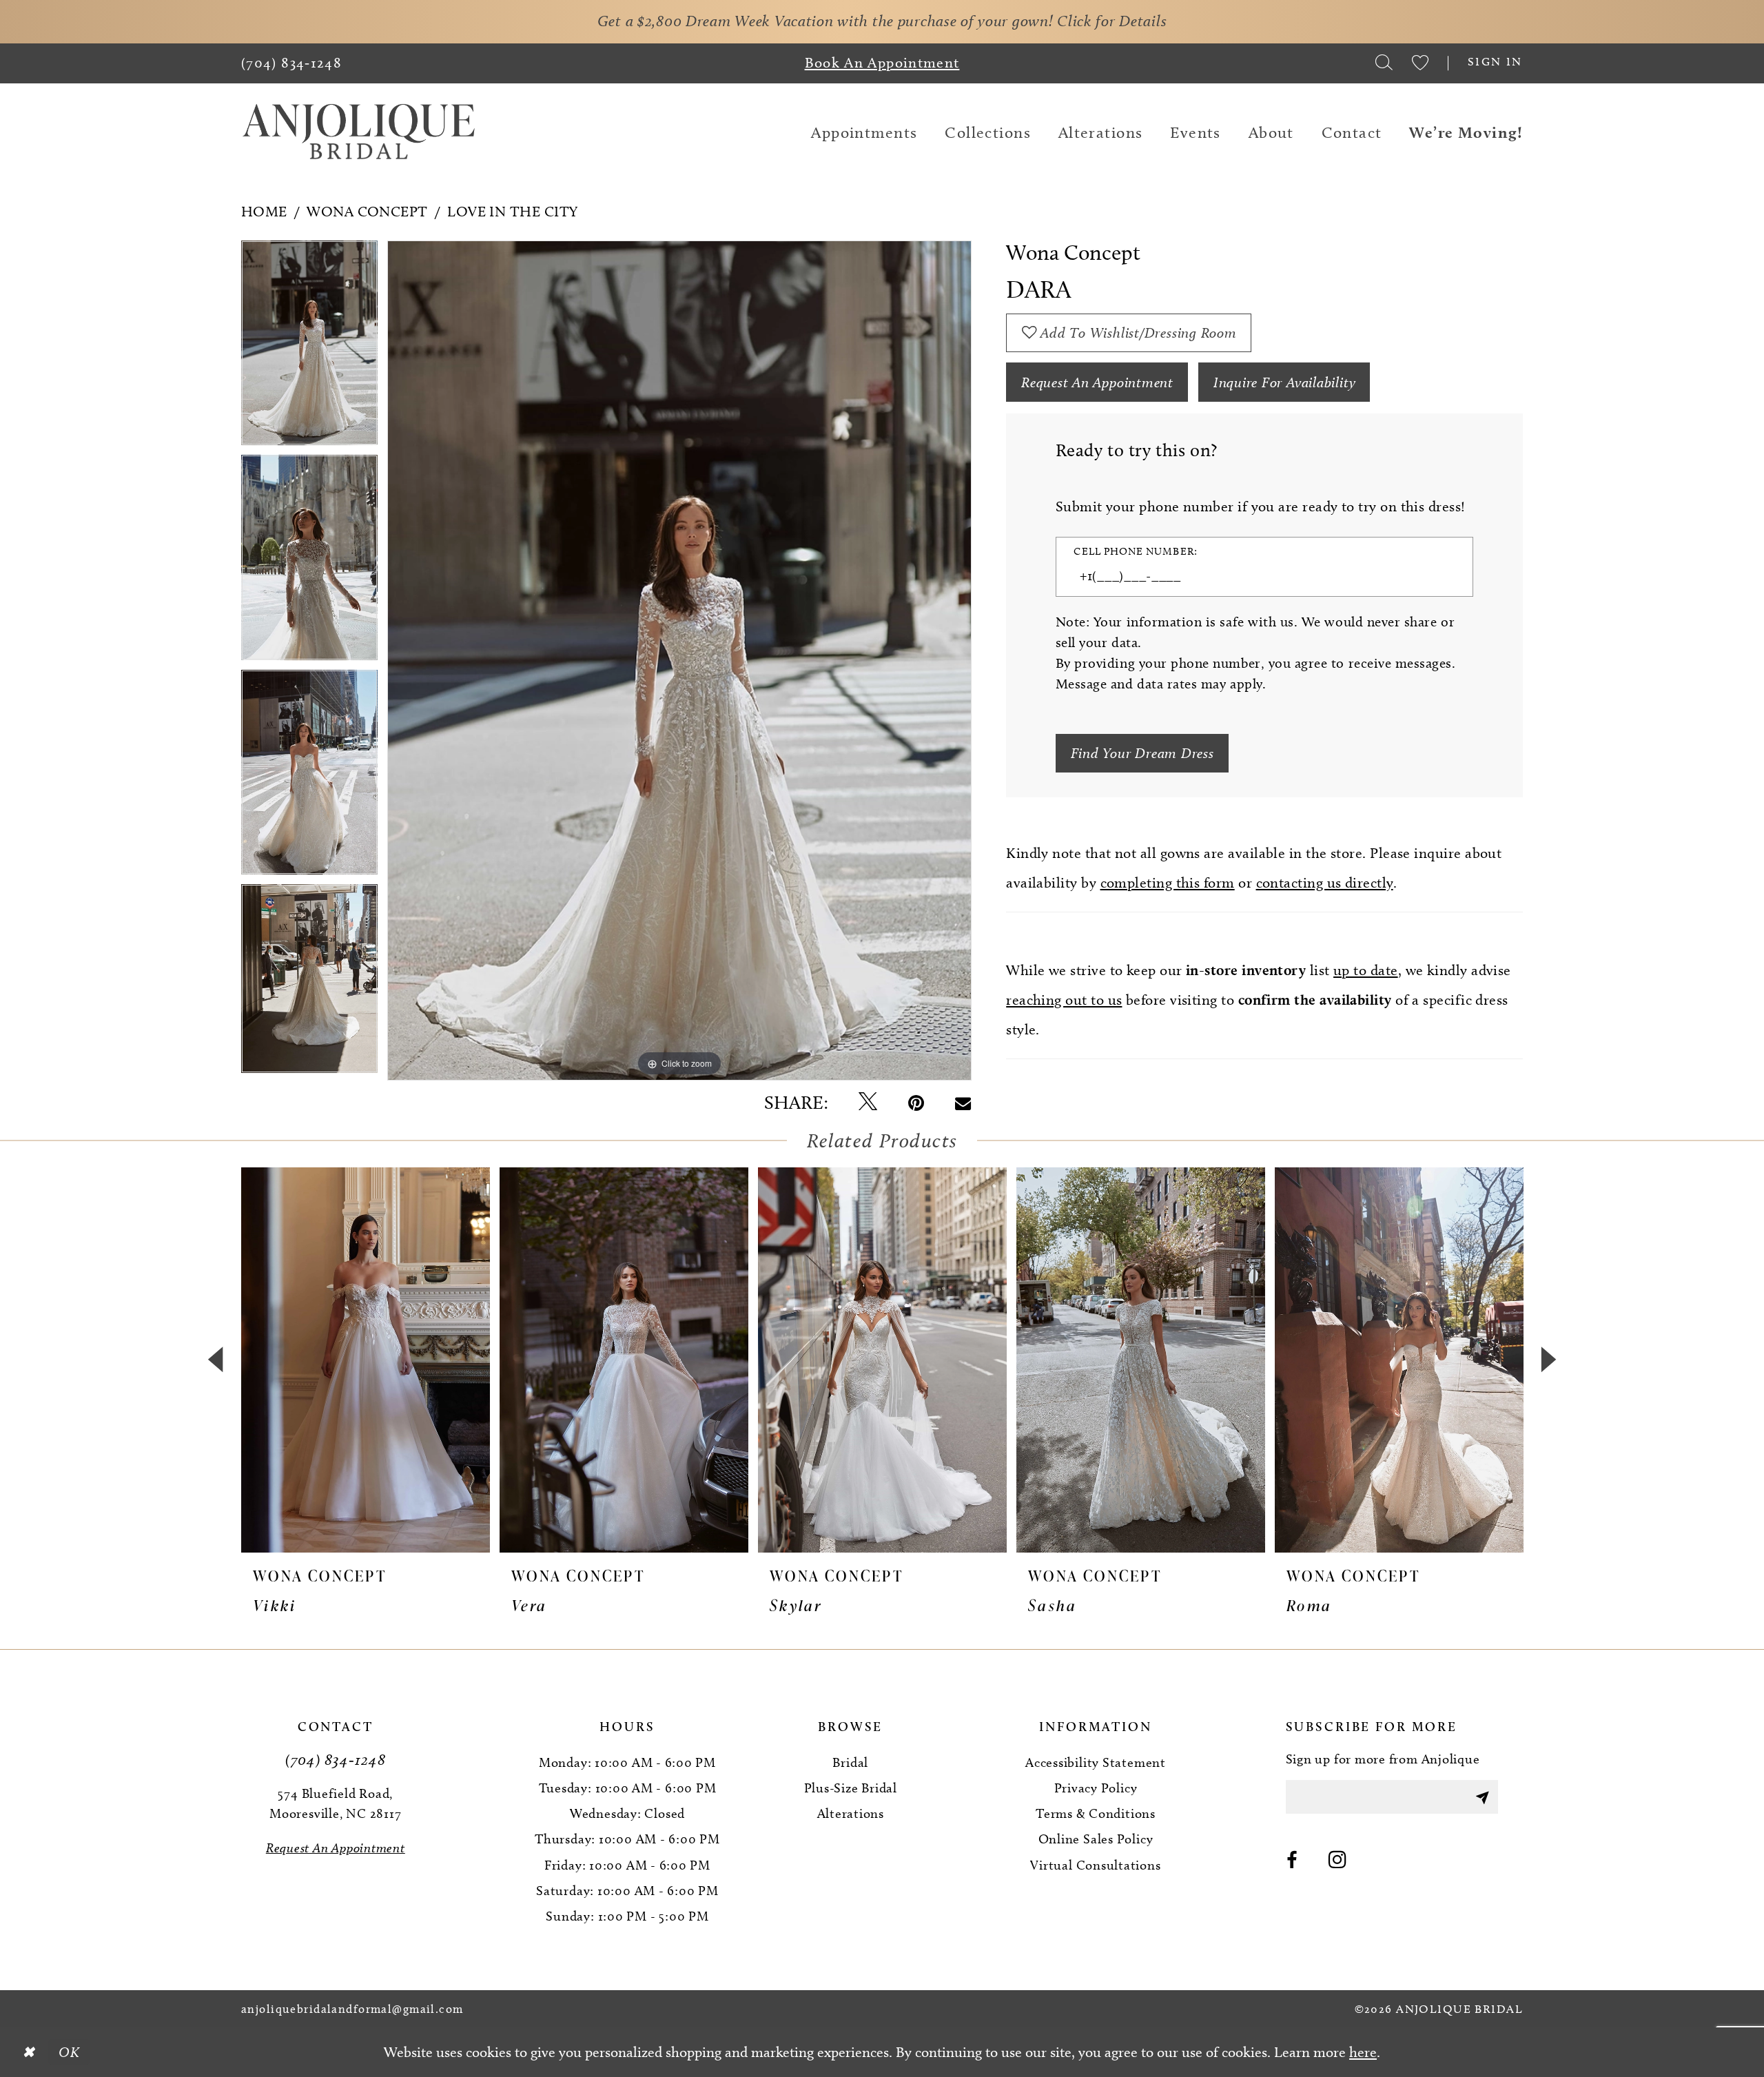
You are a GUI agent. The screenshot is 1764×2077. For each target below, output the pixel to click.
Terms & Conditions (1096, 1813)
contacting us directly (1325, 882)
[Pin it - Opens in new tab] (916, 1103)
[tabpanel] (309, 348)
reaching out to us (1064, 1000)
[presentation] (366, 1360)
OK (69, 2052)
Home (264, 211)
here (1363, 2052)
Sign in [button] (1495, 61)
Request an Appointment (1097, 382)
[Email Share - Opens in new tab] (963, 1103)
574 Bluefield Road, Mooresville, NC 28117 (335, 1803)
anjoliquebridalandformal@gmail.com (352, 2009)
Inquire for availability (1285, 382)
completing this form (1168, 882)
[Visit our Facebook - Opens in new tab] (1292, 1861)
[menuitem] (292, 63)
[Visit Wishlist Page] (1420, 63)
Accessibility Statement (1096, 1762)
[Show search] (1384, 63)
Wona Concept (367, 211)
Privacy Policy (1096, 1788)
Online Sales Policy (1096, 1839)
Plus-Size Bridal (851, 1788)
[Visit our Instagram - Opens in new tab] (1338, 1861)
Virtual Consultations (1095, 1865)
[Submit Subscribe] (1482, 1797)
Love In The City (512, 211)
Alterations (851, 1813)
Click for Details (1112, 21)
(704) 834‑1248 (336, 1759)
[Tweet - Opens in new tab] (868, 1103)
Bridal (850, 1762)
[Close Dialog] (28, 2052)
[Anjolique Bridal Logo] (359, 133)
